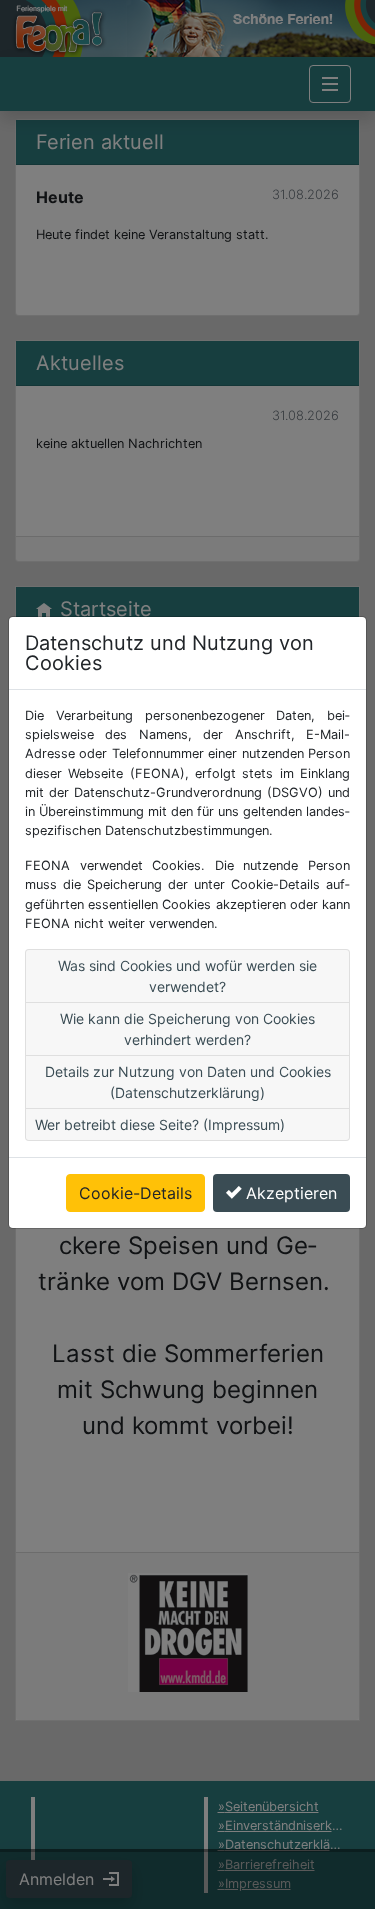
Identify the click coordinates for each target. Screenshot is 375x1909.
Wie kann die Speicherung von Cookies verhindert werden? (187, 1029)
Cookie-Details (135, 1193)
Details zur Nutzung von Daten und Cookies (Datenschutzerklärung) (188, 1082)
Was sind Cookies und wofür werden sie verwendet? (187, 976)
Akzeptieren (291, 1193)
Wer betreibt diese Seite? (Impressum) (160, 1124)
